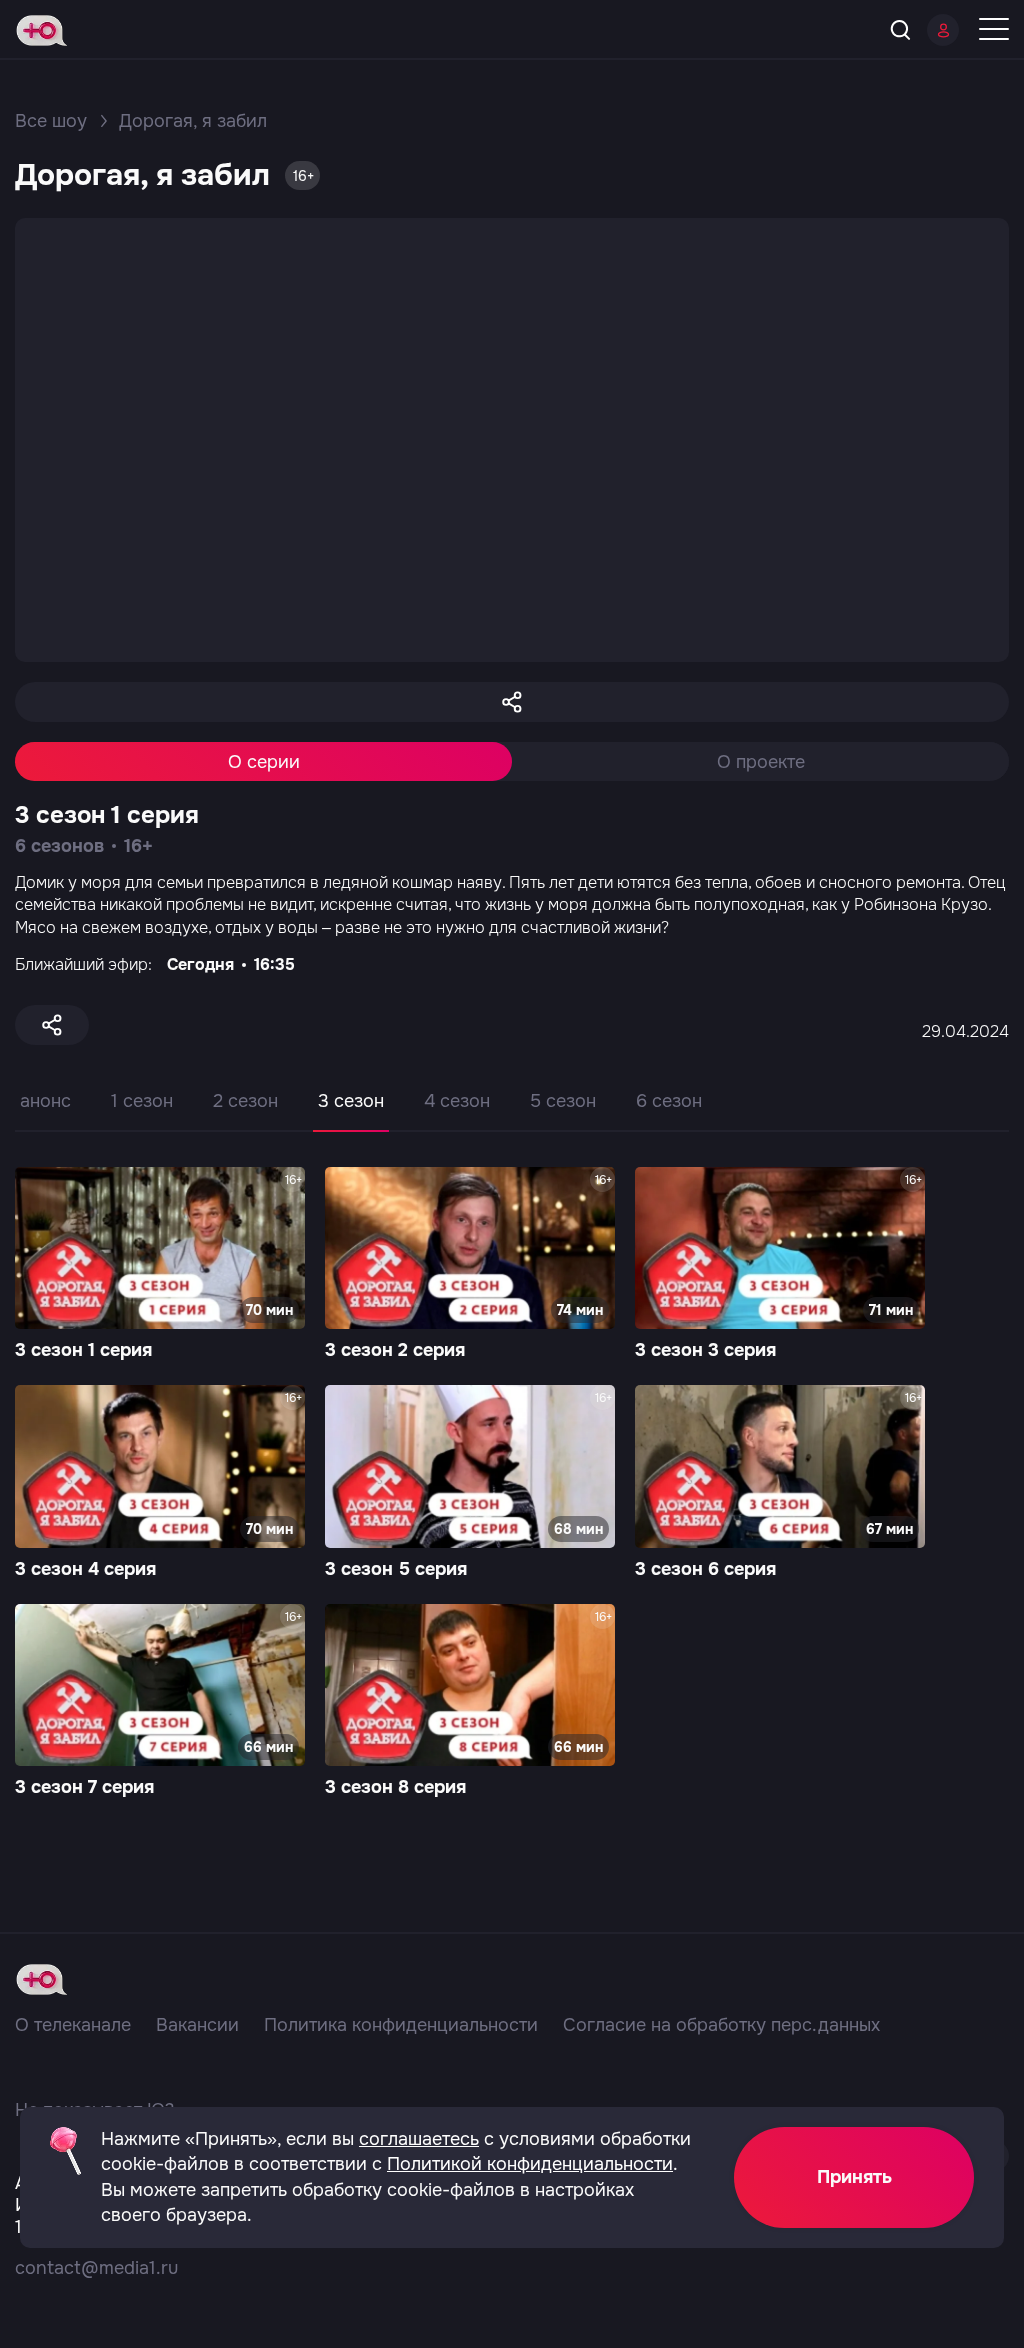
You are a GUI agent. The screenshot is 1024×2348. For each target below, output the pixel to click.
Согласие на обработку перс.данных (721, 2025)
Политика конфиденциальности (401, 2025)
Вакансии (197, 2025)
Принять (854, 2177)
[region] (512, 1116)
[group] (160, 1266)
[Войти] (943, 30)
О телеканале (73, 2025)
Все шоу (51, 121)
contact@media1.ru (96, 2268)
